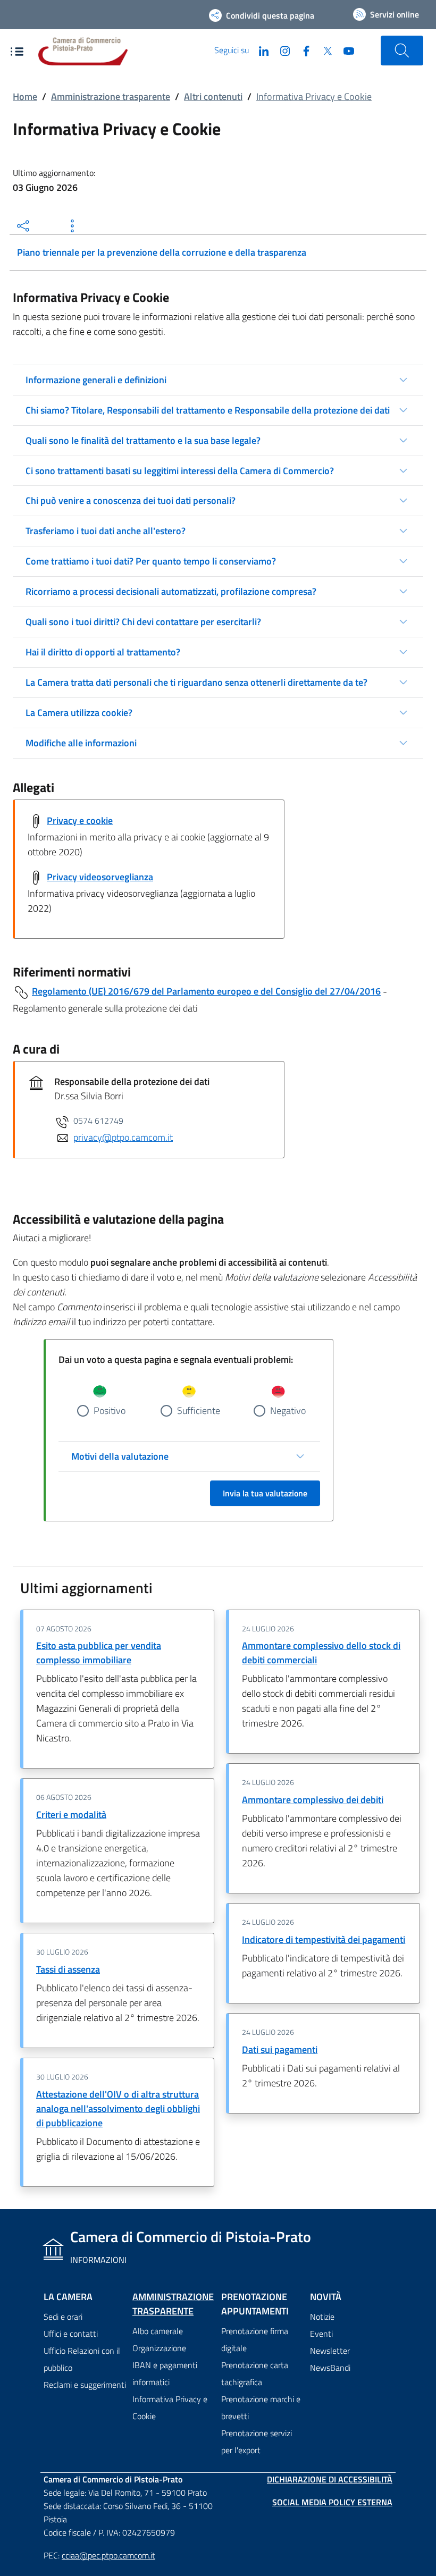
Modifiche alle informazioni (81, 743)
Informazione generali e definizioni (96, 380)
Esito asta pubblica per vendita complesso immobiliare (99, 1653)
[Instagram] (281, 50)
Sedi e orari (63, 2317)
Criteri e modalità (71, 1815)
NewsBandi (330, 2368)
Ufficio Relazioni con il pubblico (82, 2359)
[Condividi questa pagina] (23, 226)
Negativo (288, 1411)
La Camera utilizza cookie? (79, 713)
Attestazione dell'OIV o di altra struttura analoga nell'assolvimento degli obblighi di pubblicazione (118, 2108)
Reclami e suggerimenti (85, 2385)
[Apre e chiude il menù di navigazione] (17, 52)
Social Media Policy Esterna (332, 2502)
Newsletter (330, 2351)
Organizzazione (159, 2348)
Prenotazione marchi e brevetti (261, 2407)
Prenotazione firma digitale (255, 2339)
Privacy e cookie (80, 820)
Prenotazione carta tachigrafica (255, 2373)
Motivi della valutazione (120, 1456)
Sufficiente (199, 1411)
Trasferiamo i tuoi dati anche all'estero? (106, 531)
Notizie (322, 2317)
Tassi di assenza (68, 1969)
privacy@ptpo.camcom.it (123, 1137)
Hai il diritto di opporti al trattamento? (103, 652)
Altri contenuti (213, 96)
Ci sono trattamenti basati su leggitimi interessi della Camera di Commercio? (180, 471)
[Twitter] (323, 50)
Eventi (321, 2334)
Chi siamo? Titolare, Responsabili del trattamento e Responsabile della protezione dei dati (208, 410)
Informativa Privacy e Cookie (170, 2407)
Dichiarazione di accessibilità (330, 2479)
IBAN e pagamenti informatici (165, 2373)
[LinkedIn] (259, 50)
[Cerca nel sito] (402, 50)
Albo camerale (158, 2331)
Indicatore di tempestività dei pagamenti (324, 1939)
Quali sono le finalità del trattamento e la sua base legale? (143, 440)
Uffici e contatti (71, 2334)
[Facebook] (302, 50)
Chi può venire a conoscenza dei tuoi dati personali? (131, 500)
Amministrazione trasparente (111, 96)
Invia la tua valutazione (265, 1493)
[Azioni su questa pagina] (72, 226)
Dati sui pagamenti (280, 2049)
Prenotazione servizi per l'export (257, 2442)
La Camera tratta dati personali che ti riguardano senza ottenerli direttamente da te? (196, 682)
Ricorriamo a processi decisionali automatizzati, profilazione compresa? (171, 591)
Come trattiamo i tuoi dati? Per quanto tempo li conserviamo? (151, 561)
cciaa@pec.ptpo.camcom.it (108, 2555)
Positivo (110, 1411)
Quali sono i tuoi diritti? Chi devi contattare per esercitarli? (143, 622)
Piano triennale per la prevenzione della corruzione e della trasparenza (162, 252)
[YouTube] (345, 50)
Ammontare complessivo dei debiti (313, 1800)
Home (25, 96)
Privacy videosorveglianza (100, 877)
